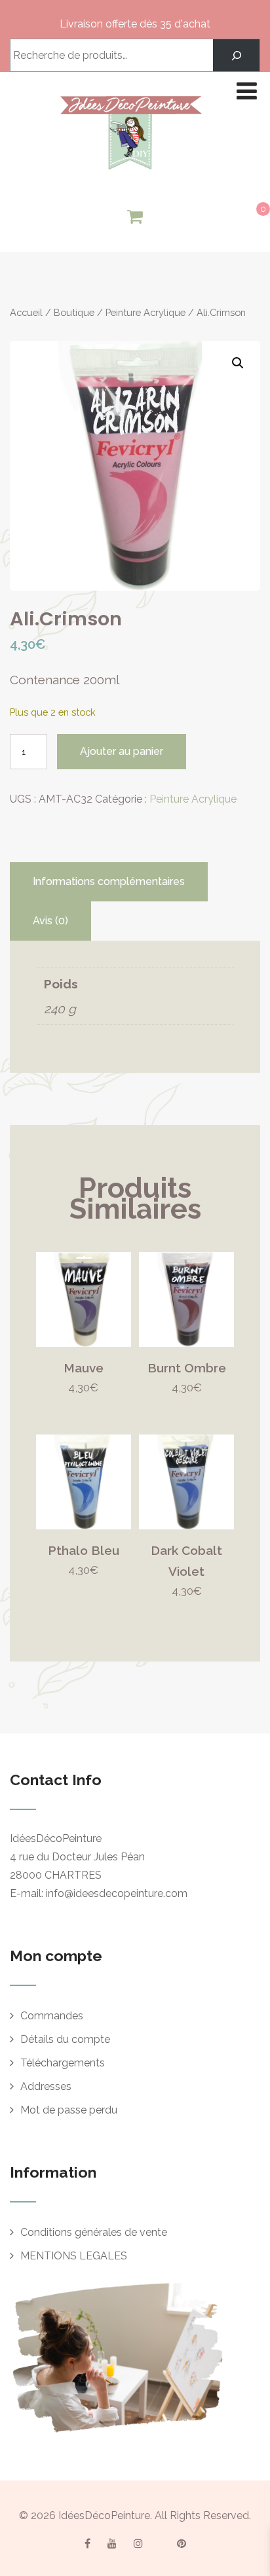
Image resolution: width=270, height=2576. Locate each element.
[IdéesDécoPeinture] (130, 173)
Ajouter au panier (122, 751)
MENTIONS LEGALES (74, 2256)
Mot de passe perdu (69, 2110)
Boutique (74, 312)
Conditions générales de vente (94, 2232)
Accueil (26, 312)
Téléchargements (63, 2063)
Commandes (52, 2016)
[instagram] (138, 2543)
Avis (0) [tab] (50, 921)
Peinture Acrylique (145, 312)
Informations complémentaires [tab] (109, 881)
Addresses (46, 2086)
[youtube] (112, 2543)
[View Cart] (135, 217)
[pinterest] (182, 2543)
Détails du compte (65, 2039)
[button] (238, 363)
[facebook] (87, 2543)
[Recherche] (236, 55)
